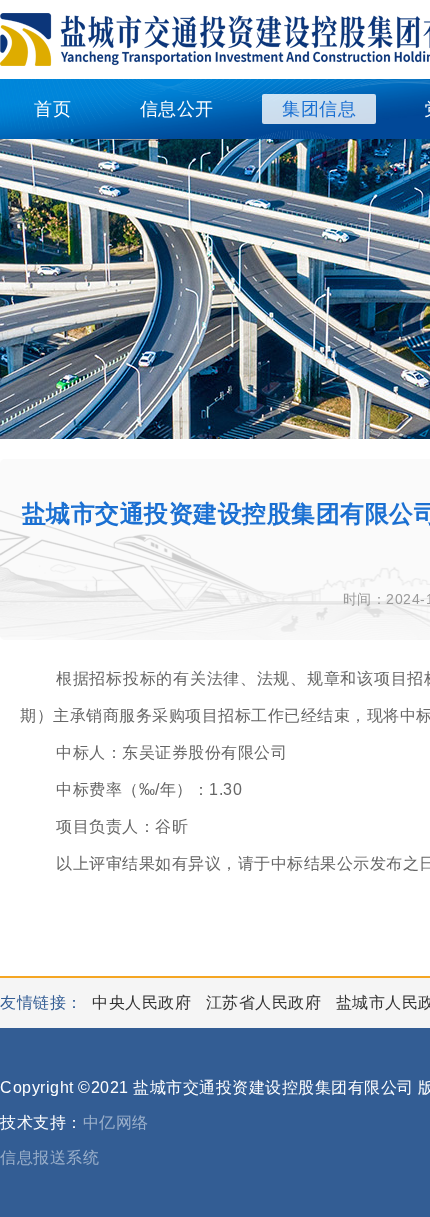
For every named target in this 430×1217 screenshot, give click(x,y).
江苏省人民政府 (266, 1002)
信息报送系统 (49, 1157)
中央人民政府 (144, 1002)
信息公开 (177, 109)
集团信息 (319, 109)
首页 (52, 109)
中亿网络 (116, 1122)
